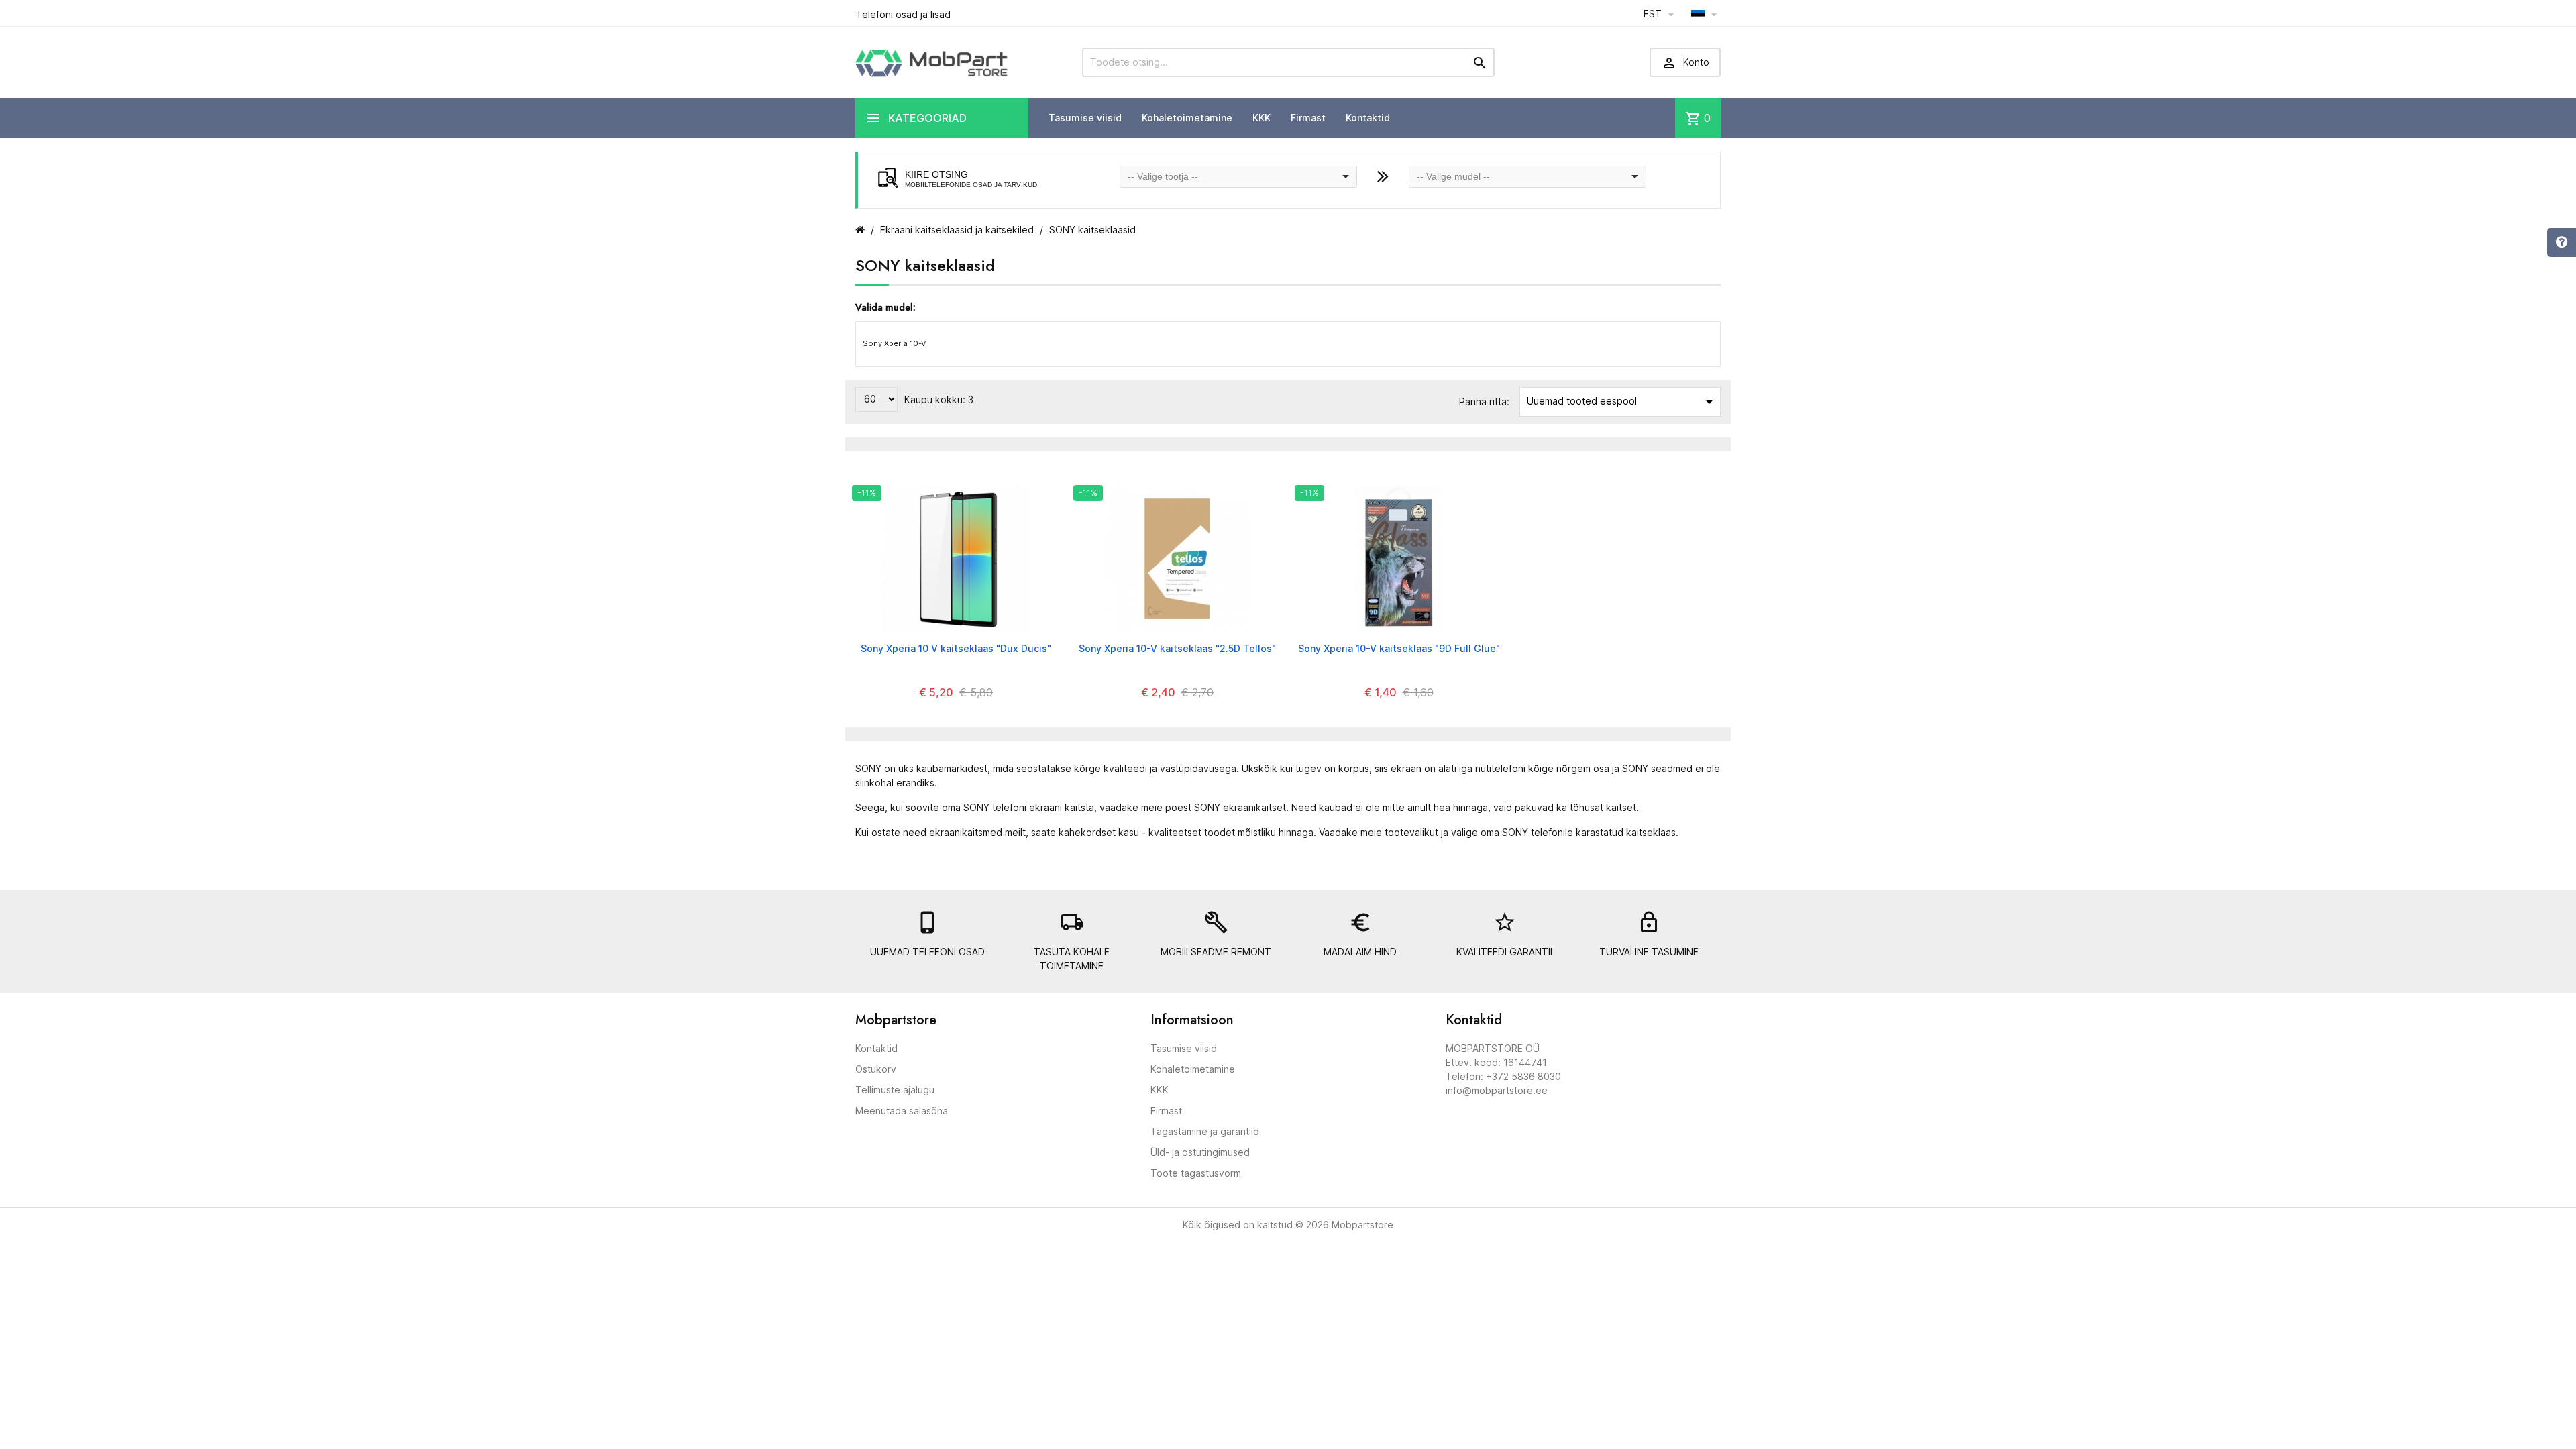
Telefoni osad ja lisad (903, 14)
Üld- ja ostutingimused (1200, 1152)
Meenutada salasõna (902, 1111)
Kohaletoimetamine (1187, 118)
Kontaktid (1368, 118)
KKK (1262, 118)
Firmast (1308, 118)
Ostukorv (876, 1069)
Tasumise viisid (1085, 118)
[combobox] (1238, 177)
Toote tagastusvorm (1196, 1173)
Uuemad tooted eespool (1622, 402)
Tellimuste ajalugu (895, 1090)
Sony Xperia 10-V (894, 343)
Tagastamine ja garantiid (1205, 1131)
